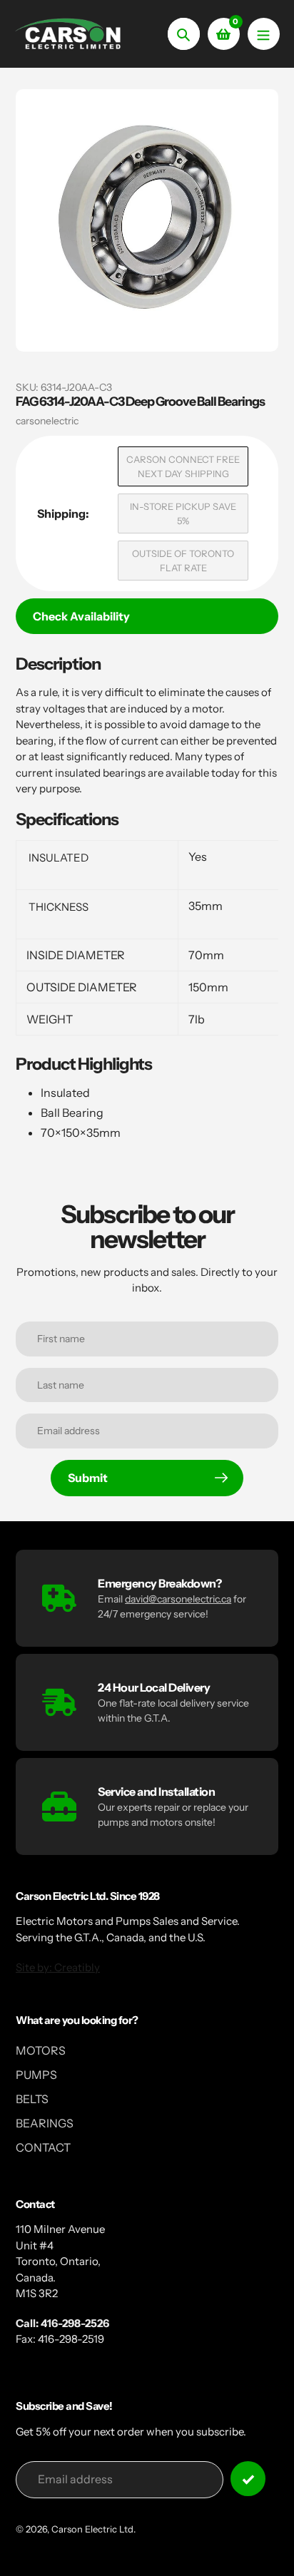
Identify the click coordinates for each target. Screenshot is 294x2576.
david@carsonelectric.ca (178, 1599)
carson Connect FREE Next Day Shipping (183, 466)
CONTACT (43, 2147)
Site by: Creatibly (58, 1967)
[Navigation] (264, 34)
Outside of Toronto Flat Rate (183, 561)
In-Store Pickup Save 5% (183, 513)
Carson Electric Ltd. (93, 2529)
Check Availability (81, 616)
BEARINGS (45, 2123)
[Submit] (248, 2479)
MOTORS (41, 2050)
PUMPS (36, 2075)
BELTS (32, 2099)
